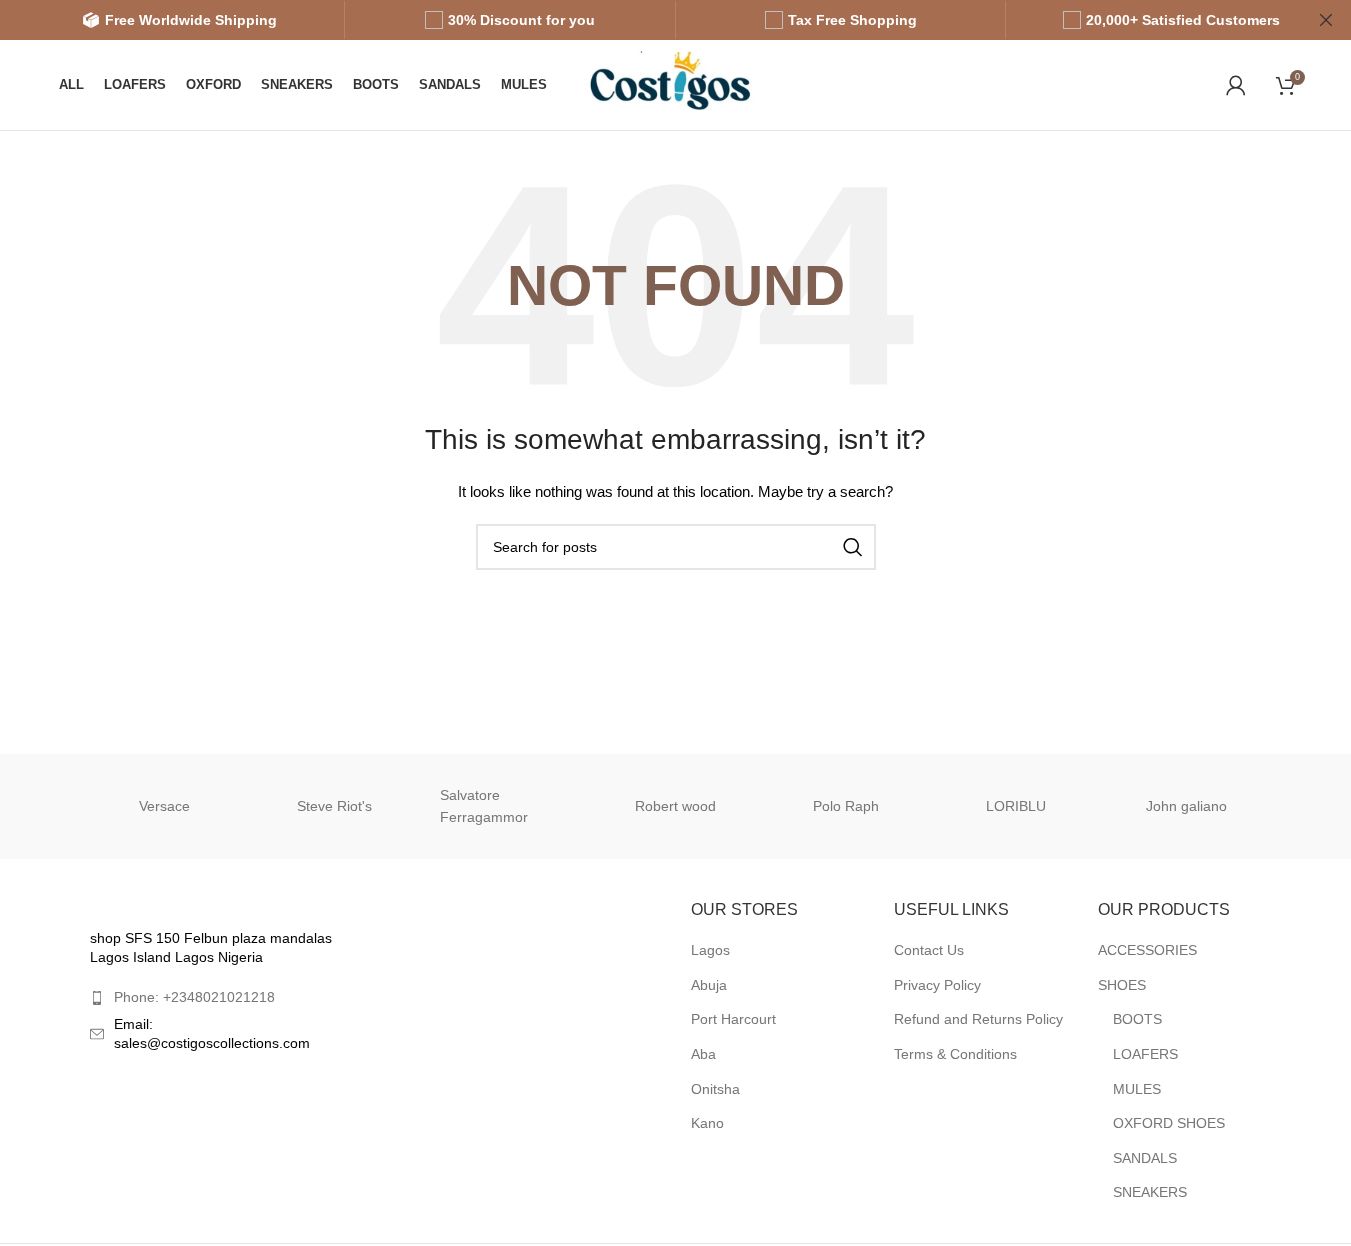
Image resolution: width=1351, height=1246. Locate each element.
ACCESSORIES (1147, 950)
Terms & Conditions (955, 1054)
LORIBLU (1016, 806)
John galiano (1186, 806)
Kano (707, 1123)
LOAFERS (1145, 1054)
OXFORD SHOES (1169, 1123)
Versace (164, 806)
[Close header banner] (1326, 20)
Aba (703, 1054)
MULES (1137, 1089)
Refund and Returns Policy (978, 1019)
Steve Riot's (334, 806)
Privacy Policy (937, 985)
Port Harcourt (733, 1019)
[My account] (1236, 85)
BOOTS (1137, 1019)
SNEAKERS (1150, 1192)
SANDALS (1145, 1158)
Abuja (709, 985)
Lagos (710, 950)
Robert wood (675, 806)
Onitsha (715, 1089)
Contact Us (929, 950)
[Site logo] (680, 84)
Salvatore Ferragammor (484, 806)
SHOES (1122, 985)
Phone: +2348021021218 (194, 997)
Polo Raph (846, 806)
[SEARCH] (853, 547)
